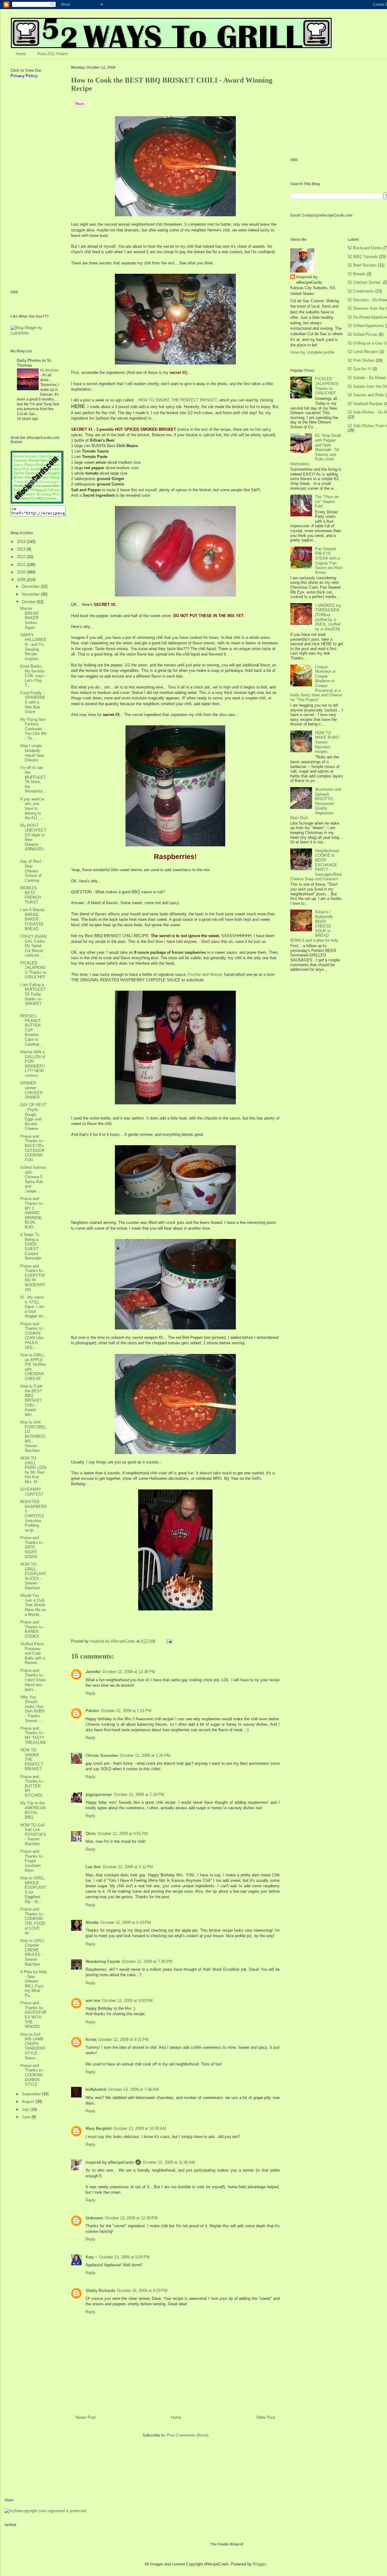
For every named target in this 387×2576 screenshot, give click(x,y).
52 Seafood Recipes (365, 404)
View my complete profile (312, 352)
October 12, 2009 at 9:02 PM (127, 2001)
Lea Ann (93, 1867)
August (29, 2102)
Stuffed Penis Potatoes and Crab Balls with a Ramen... (33, 1653)
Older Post (266, 2417)
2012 (22, 557)
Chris (91, 1834)
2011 (22, 565)
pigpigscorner (99, 1795)
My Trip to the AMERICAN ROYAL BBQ (33, 1810)
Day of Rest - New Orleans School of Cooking (32, 871)
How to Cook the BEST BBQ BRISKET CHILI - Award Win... (31, 1400)
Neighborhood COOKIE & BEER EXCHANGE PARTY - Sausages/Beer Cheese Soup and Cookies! (316, 865)
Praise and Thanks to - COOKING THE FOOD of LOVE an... (33, 1921)
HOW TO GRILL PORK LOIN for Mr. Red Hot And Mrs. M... (33, 1470)
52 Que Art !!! (359, 369)
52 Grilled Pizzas (363, 334)
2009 (22, 580)
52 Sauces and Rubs (366, 395)
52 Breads (357, 274)
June (27, 2117)
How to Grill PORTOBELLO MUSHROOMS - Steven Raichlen (33, 1436)
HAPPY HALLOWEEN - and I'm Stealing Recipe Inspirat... (33, 647)
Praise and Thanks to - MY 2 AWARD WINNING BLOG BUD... (33, 1213)
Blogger (259, 2564)
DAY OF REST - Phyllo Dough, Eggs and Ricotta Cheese (33, 1117)
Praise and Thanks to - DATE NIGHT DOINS (33, 1547)
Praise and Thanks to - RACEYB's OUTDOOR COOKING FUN (33, 1148)
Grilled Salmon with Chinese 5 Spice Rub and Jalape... (33, 1179)
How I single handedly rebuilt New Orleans (32, 753)
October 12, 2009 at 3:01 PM (123, 1834)
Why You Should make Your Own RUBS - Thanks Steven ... (33, 1709)
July (26, 2109)
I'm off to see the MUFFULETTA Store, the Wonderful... (33, 779)
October (29, 602)
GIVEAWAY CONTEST (32, 1492)
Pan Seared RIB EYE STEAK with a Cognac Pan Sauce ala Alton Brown (329, 561)
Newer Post (86, 2417)
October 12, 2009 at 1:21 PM (126, 1711)
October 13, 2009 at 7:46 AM (133, 2089)
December (31, 586)
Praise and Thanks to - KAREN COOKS (33, 1629)
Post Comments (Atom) (188, 2435)
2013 (22, 549)
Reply (91, 1693)
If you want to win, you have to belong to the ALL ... (32, 808)
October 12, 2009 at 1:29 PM (139, 1795)
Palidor (92, 1711)
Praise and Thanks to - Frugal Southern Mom (33, 1861)
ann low (93, 2001)
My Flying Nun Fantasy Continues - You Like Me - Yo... (33, 729)
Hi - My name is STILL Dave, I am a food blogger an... (33, 1307)
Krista (91, 2040)
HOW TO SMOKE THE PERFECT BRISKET (177, 400)
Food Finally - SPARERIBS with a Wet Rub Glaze (33, 702)
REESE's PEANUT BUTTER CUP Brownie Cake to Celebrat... (32, 1030)
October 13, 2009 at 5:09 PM (124, 2257)
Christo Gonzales (102, 1755)
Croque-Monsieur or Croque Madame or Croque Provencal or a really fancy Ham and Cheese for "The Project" (316, 683)
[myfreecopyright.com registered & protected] (45, 2511)
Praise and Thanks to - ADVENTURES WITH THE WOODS (33, 2015)
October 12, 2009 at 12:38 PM (129, 1672)
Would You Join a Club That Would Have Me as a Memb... (33, 1605)
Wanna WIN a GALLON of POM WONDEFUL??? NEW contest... (33, 1064)
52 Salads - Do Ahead (367, 378)
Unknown (94, 2218)
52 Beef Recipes (362, 265)
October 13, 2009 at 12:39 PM (131, 2218)
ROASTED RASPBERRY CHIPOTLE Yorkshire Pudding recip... (33, 1516)
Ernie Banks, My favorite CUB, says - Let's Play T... (33, 676)
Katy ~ (91, 2257)
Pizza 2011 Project (52, 54)
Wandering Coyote (103, 1961)
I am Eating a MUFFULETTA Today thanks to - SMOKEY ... (33, 997)
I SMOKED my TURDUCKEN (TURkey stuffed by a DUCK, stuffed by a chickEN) (328, 617)
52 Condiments (361, 291)
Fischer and (205, 974)
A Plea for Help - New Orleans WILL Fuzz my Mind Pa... (33, 1984)
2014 (22, 542)
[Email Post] (169, 1641)
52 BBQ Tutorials (363, 257)
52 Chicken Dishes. (365, 282)
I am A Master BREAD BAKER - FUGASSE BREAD (33, 919)
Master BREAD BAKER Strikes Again (29, 618)
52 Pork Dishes (361, 360)
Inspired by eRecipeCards (113, 1641)
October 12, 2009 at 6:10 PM (126, 1922)
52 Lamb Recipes (363, 352)
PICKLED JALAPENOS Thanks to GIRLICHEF (33, 970)
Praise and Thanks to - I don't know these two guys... (33, 1680)
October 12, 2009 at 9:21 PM (124, 2040)
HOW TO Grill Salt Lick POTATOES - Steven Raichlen (33, 1834)
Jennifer (93, 1672)
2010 (22, 572)
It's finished (49, 370)
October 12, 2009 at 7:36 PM (147, 1961)
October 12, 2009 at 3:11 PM (128, 1867)
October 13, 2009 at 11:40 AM (169, 2162)
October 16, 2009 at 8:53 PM (142, 2291)
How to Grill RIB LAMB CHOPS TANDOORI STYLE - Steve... (33, 2046)
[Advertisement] (29, 185)
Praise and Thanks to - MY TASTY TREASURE (33, 1735)
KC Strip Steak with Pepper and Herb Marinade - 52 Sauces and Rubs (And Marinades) (316, 450)
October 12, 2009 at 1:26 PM (145, 1755)
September (32, 2094)
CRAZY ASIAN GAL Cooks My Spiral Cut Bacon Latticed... (33, 946)
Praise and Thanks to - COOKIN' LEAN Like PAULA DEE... (33, 1336)
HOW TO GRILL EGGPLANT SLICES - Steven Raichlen (33, 1576)
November (31, 594)
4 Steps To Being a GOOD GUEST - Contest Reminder (31, 1246)
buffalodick (96, 2089)
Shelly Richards (100, 2291)
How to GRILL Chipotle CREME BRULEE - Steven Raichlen (33, 1952)
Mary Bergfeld (99, 2128)
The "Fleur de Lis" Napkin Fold (327, 502)
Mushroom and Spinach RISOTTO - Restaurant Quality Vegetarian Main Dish (316, 804)
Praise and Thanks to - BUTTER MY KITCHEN (33, 1786)
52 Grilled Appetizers (366, 326)
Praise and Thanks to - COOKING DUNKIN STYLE (33, 2075)
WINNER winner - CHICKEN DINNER (31, 1090)
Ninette (92, 1922)
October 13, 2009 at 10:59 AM (140, 2128)
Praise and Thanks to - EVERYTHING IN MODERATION (33, 1278)
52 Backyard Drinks (365, 248)
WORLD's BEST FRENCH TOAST (31, 895)
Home (21, 54)
